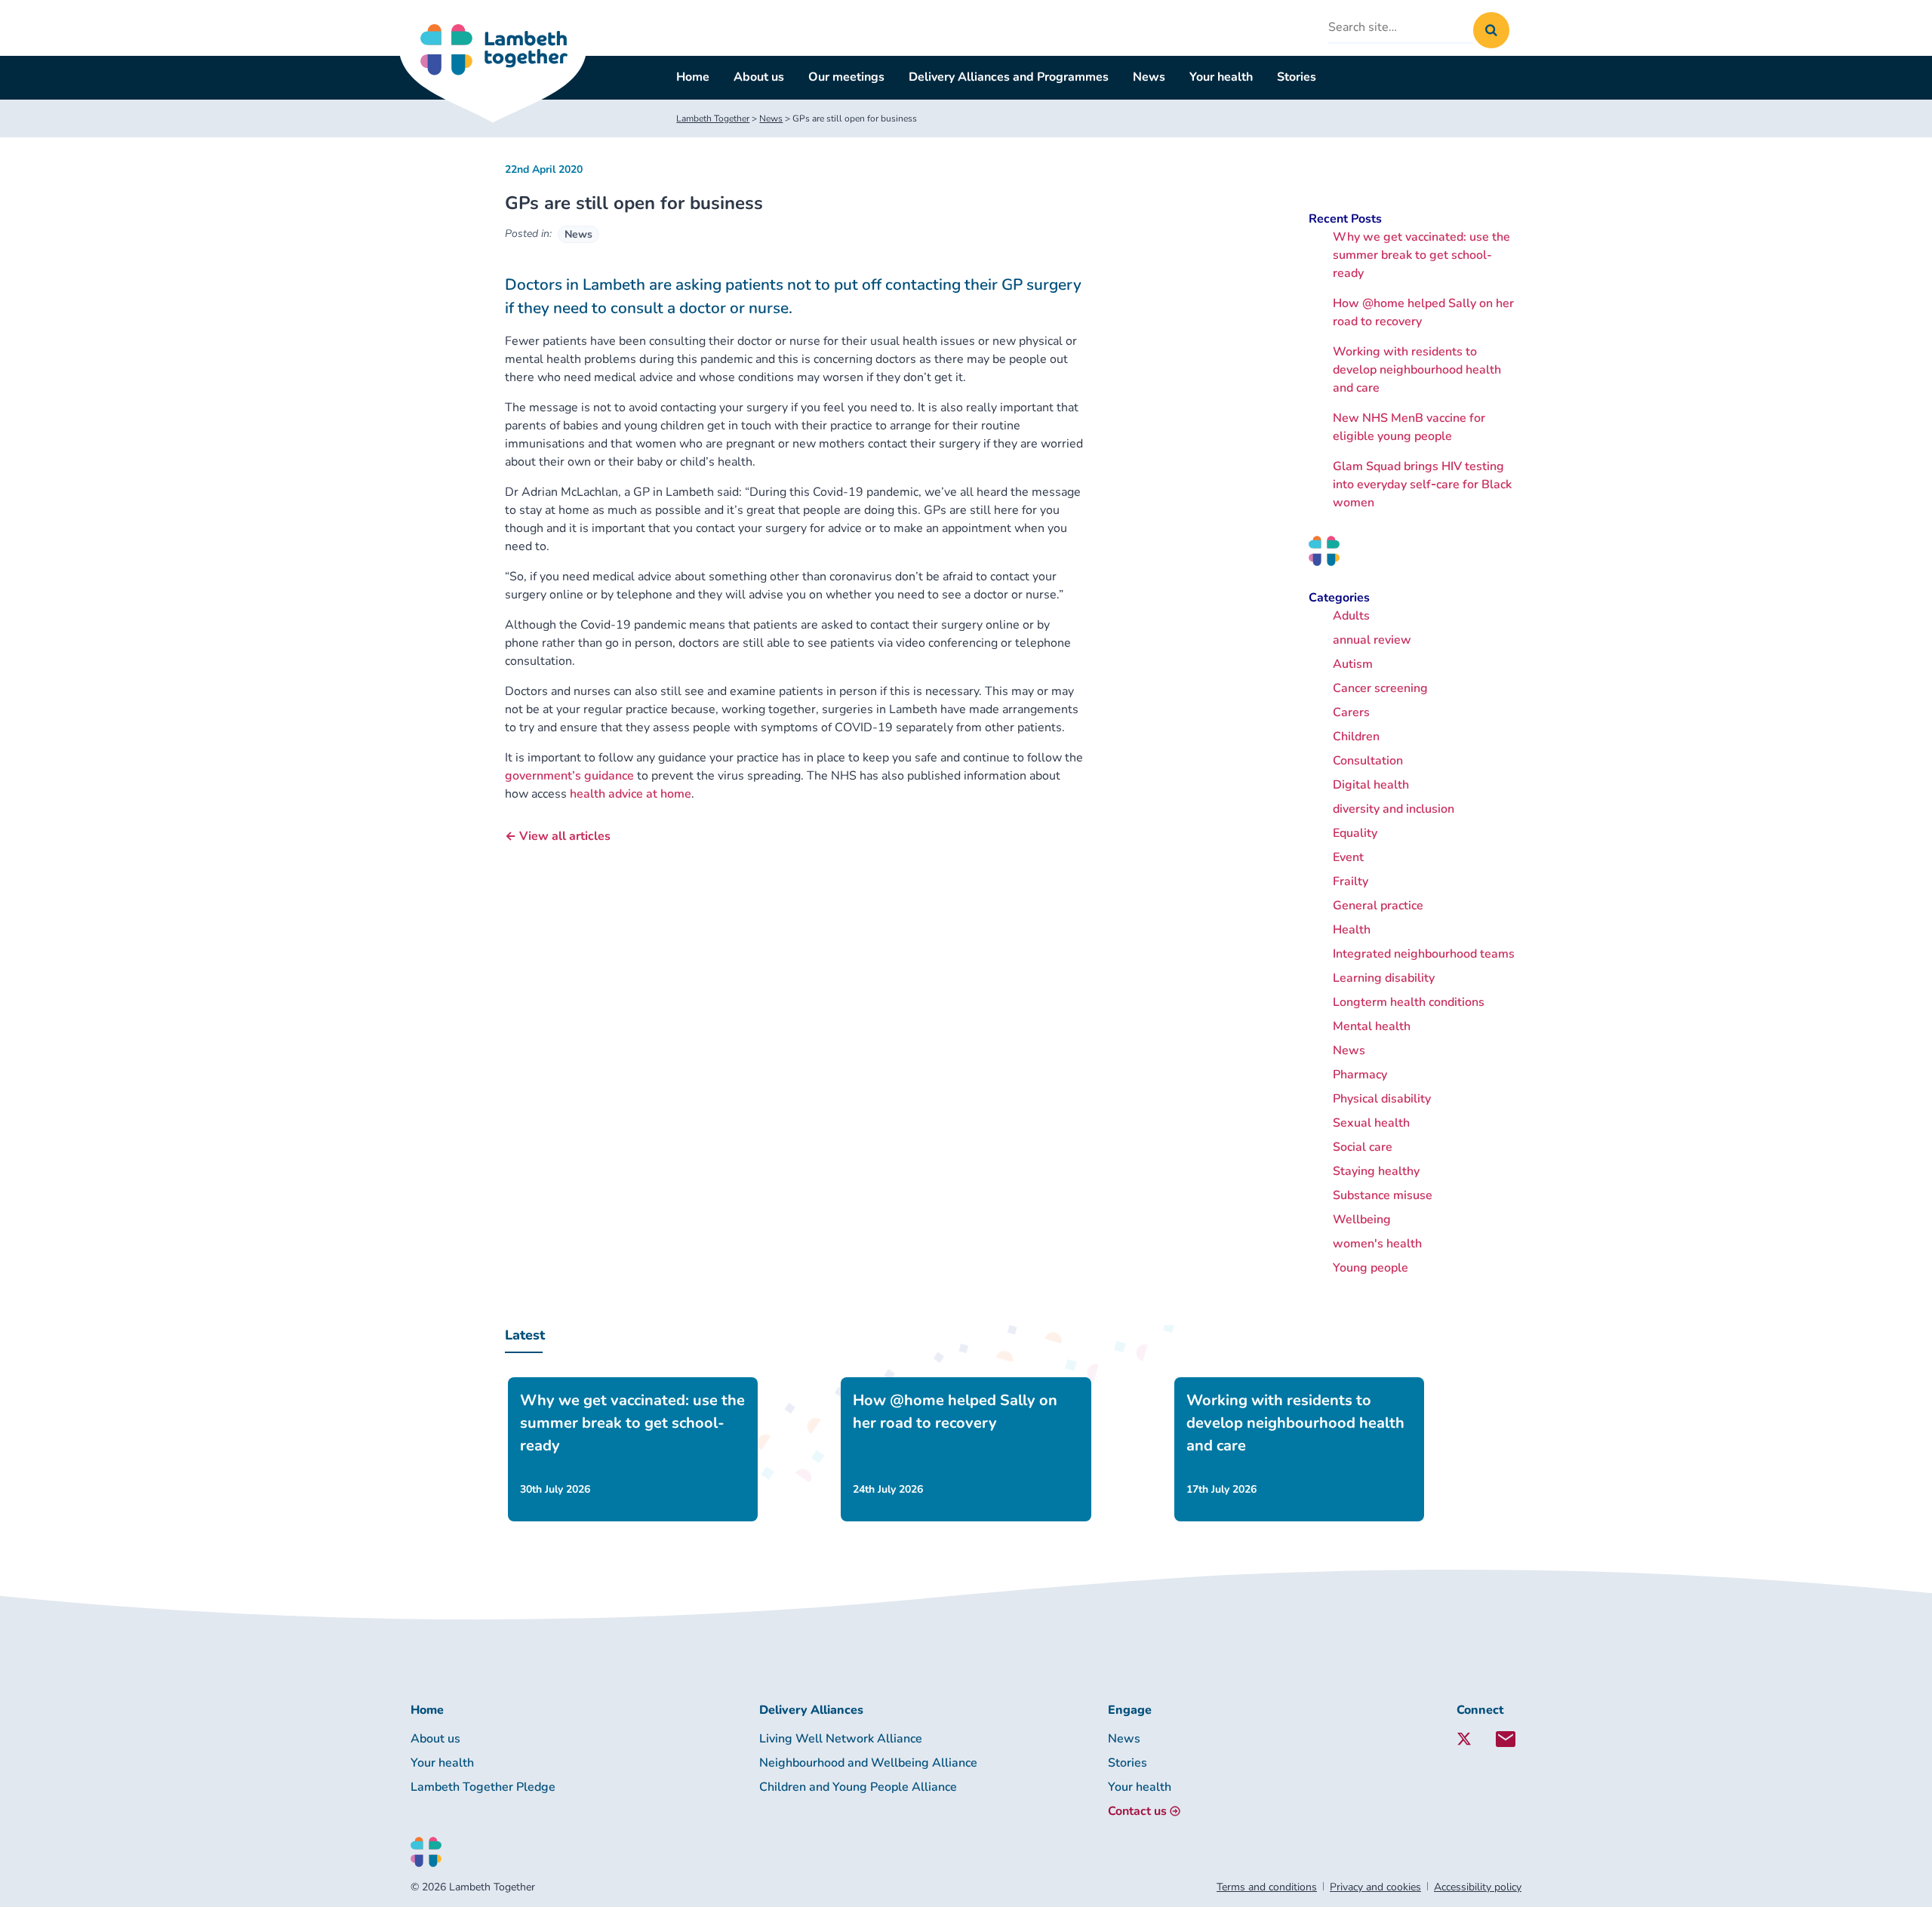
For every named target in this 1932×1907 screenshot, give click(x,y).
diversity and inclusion (1394, 809)
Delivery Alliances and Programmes (1009, 77)
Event (1348, 857)
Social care (1363, 1147)
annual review (1372, 640)
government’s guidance (569, 776)
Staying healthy (1376, 1171)
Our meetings (846, 77)
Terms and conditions (1267, 1887)
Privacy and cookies (1375, 1887)
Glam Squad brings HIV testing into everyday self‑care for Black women (1422, 484)
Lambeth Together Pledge (483, 1787)
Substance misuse (1383, 1195)
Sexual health (1371, 1123)
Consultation (1368, 761)
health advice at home (631, 794)
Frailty (1351, 881)
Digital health (1371, 785)
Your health (1221, 77)
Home (693, 77)
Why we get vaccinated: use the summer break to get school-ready (1421, 255)
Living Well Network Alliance (841, 1739)
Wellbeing (1362, 1220)
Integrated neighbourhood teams (1424, 954)
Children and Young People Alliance (858, 1787)
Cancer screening (1380, 688)
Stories (1297, 77)
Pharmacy (1360, 1075)
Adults (1351, 616)
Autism (1353, 664)
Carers (1351, 712)
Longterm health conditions (1409, 1002)
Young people (1371, 1268)
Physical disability (1382, 1099)
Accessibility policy (1478, 1887)
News (1149, 77)
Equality (1355, 833)
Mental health (1372, 1026)
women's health (1377, 1244)
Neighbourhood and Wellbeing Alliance (868, 1763)
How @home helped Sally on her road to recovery (955, 1412)
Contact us (1137, 1811)
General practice (1378, 906)
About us (759, 77)
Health (1352, 930)
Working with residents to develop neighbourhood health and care (1417, 370)
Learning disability (1384, 978)
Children (1356, 737)
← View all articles (558, 836)
